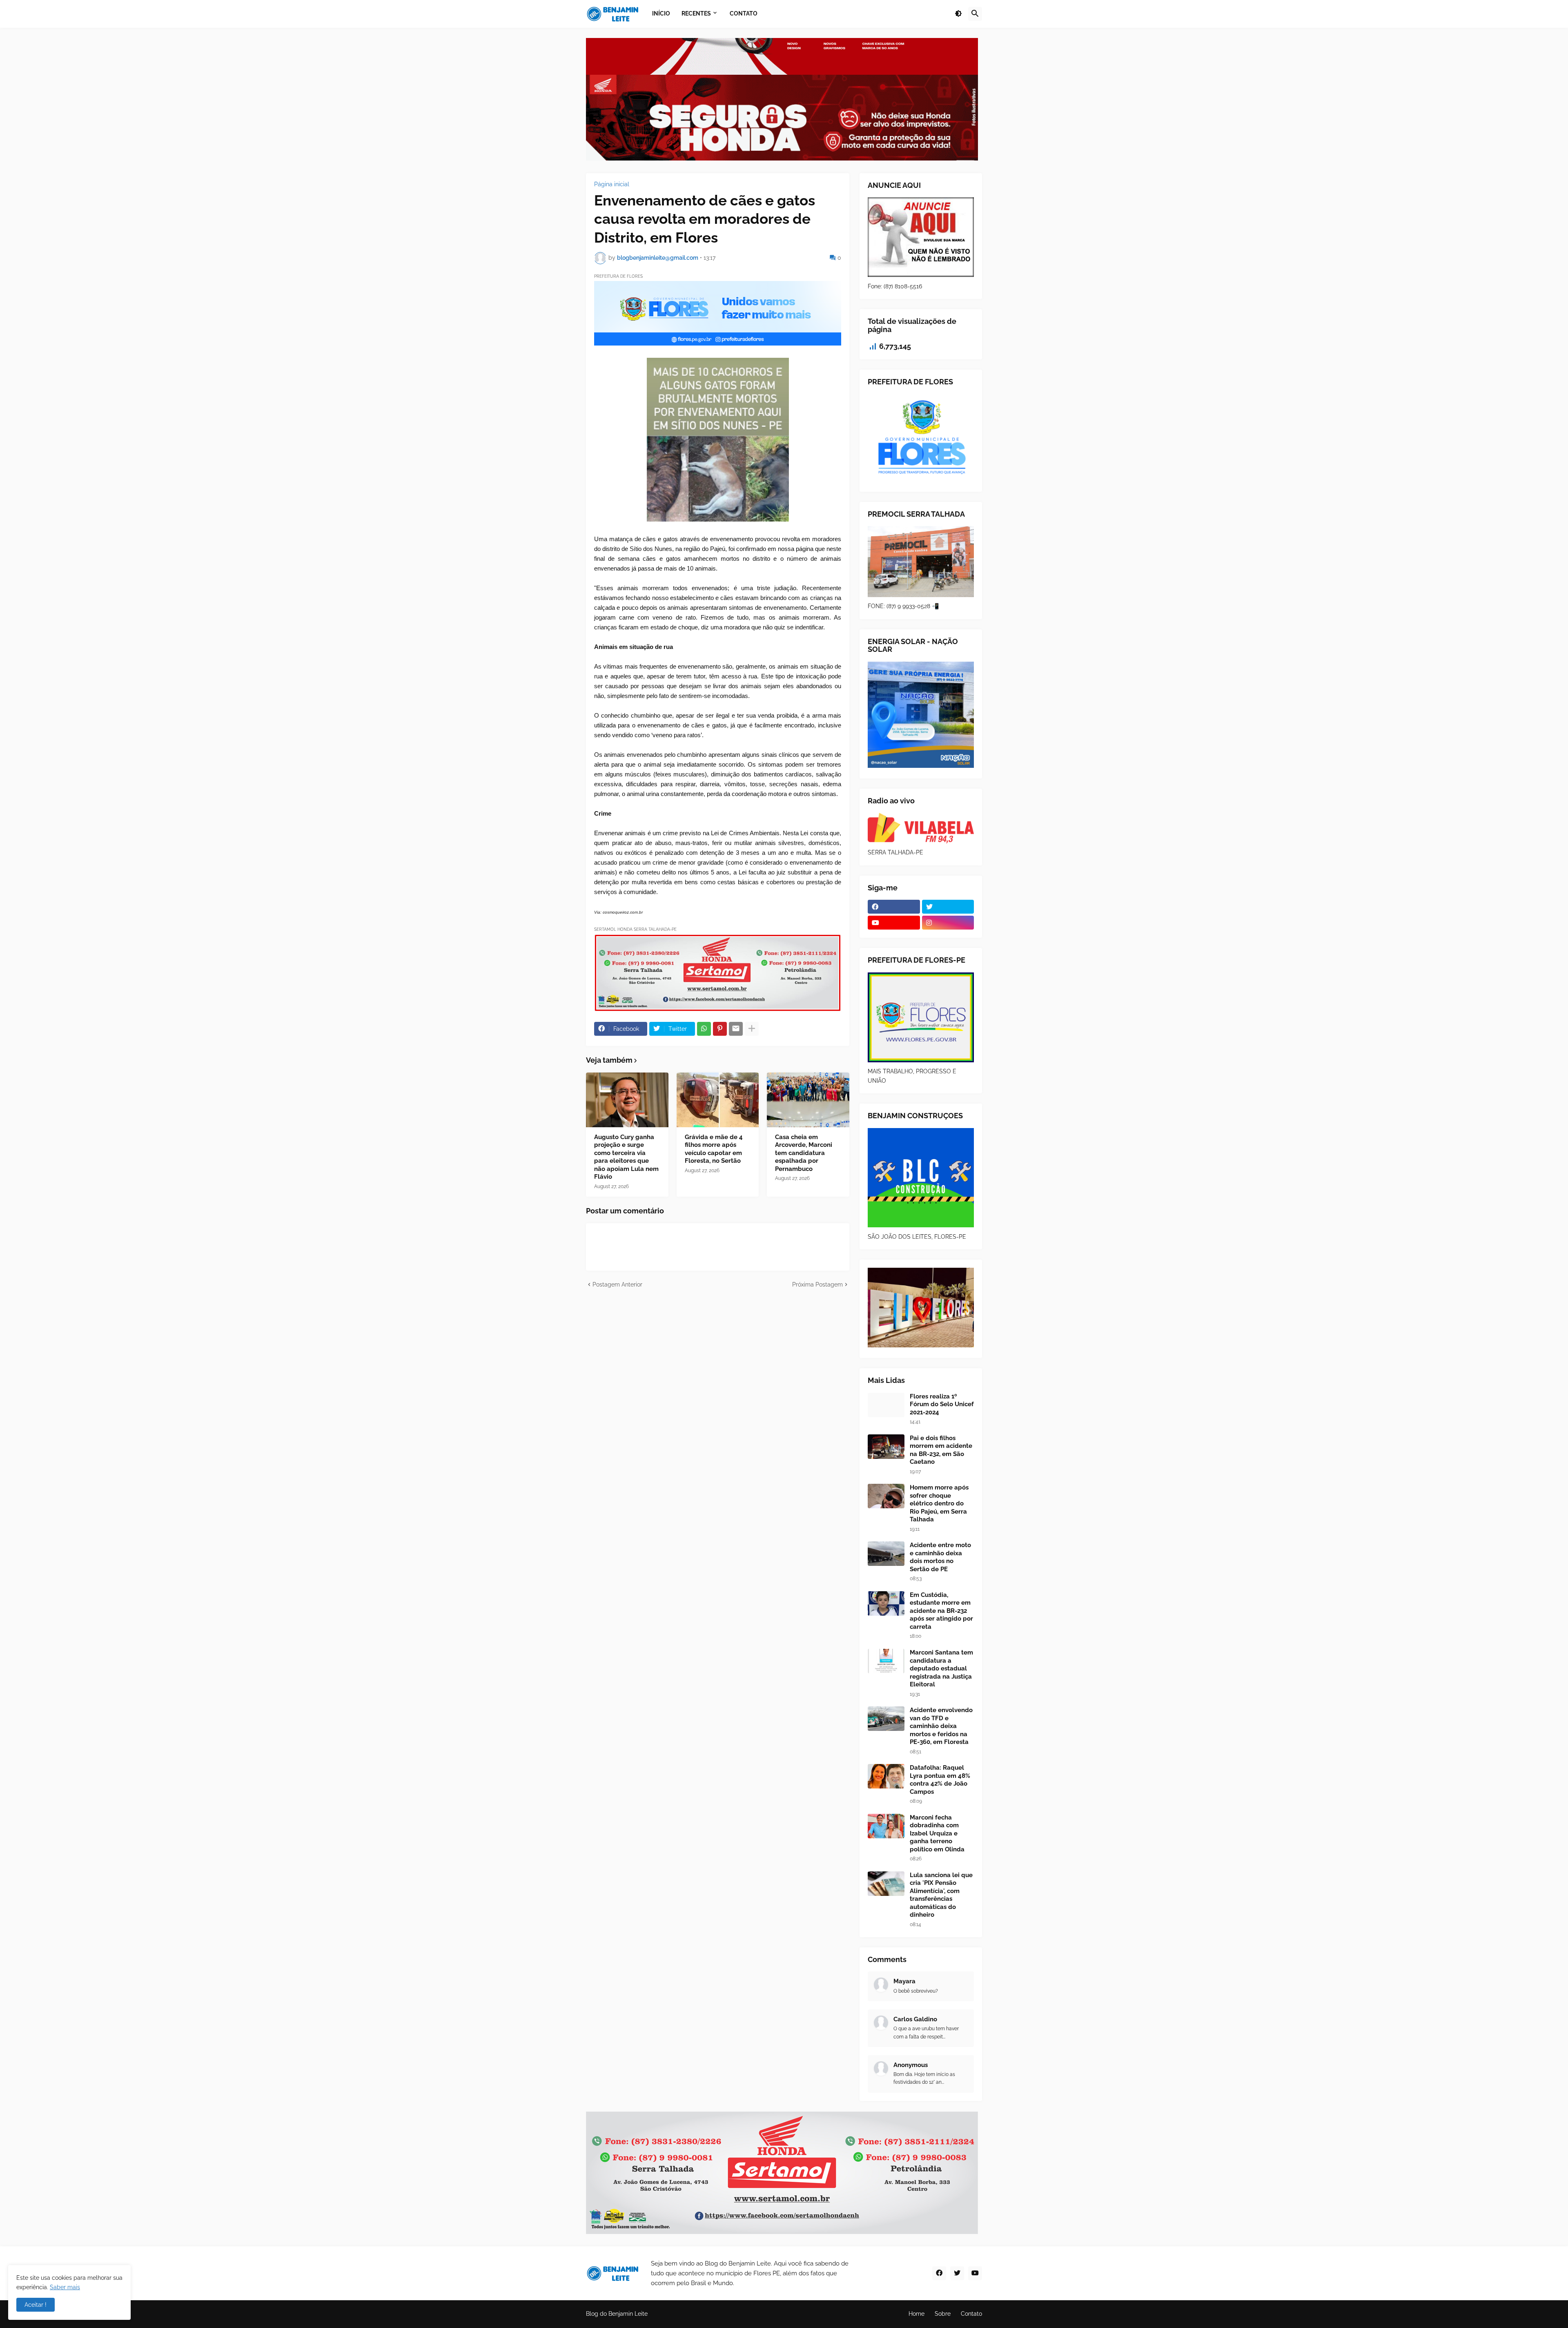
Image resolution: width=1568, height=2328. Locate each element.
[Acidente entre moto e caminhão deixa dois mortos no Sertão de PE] (886, 1554)
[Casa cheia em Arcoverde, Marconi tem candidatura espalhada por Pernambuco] (808, 1100)
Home (917, 2314)
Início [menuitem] (661, 13)
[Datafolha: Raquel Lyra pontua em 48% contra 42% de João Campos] (886, 1776)
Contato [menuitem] (744, 13)
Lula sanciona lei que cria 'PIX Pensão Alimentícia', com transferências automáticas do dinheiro (941, 1895)
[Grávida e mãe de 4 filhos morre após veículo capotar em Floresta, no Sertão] (718, 1100)
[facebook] (894, 907)
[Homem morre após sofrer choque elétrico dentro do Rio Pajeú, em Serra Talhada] (886, 1496)
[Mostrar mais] (752, 1029)
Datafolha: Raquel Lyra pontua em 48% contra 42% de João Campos (940, 1780)
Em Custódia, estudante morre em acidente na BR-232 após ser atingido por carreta (941, 1611)
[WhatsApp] (704, 1029)
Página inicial (612, 184)
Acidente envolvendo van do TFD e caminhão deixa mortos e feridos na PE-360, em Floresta (941, 1726)
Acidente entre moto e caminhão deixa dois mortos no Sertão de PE (940, 1557)
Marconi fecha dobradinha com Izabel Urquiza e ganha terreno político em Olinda (937, 1833)
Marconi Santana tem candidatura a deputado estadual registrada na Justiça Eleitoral (941, 1668)
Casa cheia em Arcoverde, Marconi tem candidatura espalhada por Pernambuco (804, 1153)
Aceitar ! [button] (36, 2305)
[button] (958, 14)
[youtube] (894, 923)
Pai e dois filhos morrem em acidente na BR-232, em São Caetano (941, 1450)
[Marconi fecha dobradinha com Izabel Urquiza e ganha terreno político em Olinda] (886, 1826)
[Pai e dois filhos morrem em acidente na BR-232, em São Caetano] (886, 1447)
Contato (971, 2314)
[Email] (736, 1029)
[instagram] (948, 923)
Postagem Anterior (617, 1284)
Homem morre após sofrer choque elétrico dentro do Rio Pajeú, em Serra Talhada (939, 1503)
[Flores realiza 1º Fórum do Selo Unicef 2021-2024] (886, 1405)
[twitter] (948, 907)
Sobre (943, 2314)
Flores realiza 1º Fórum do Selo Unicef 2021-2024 (942, 1404)
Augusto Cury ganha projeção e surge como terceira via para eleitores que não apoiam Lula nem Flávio (626, 1157)
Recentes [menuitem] (696, 13)
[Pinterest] (720, 1029)
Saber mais (65, 2287)
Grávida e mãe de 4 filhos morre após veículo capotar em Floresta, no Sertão (714, 1149)
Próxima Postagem (817, 1284)
